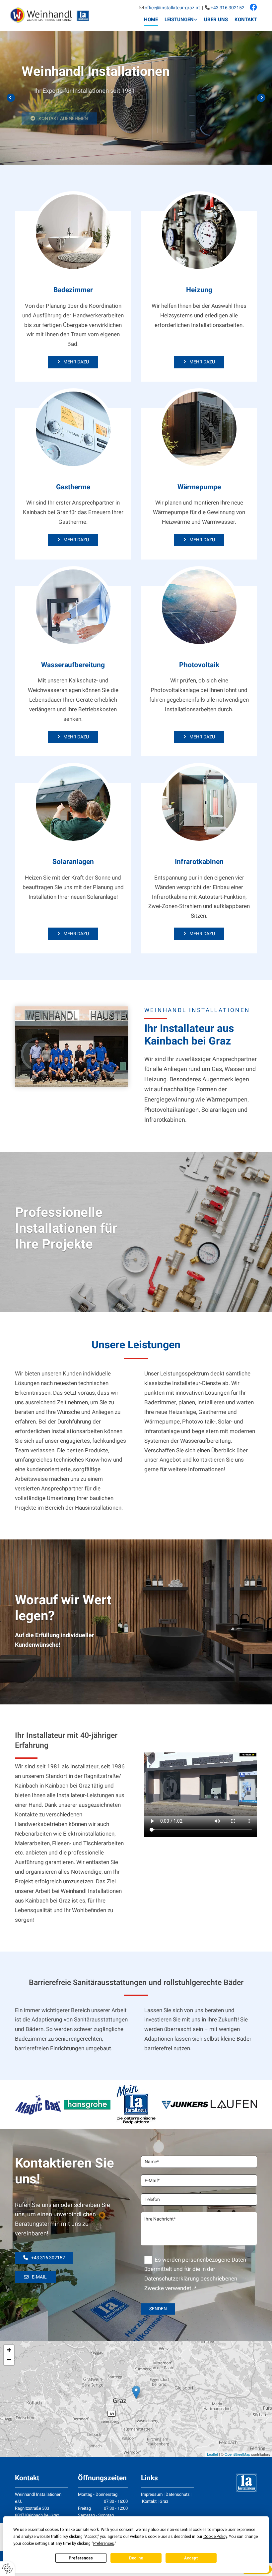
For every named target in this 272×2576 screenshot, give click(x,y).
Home (151, 20)
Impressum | (153, 2494)
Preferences (81, 2558)
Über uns (216, 20)
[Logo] (49, 15)
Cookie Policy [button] (215, 2537)
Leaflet (212, 2454)
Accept (191, 2558)
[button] (59, 112)
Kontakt (246, 20)
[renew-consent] (7, 2569)
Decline (136, 2558)
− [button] (9, 2360)
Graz (164, 2501)
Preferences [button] (104, 2544)
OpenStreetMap (237, 2454)
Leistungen (179, 20)
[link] (178, 20)
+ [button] (9, 2350)
